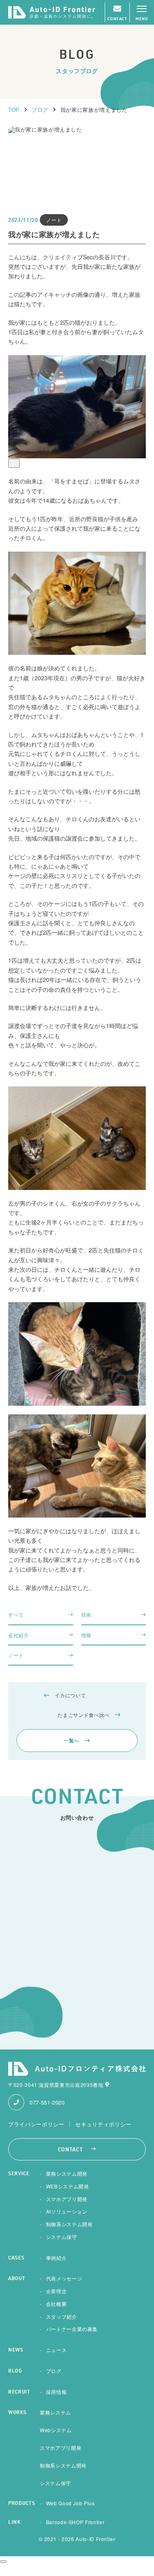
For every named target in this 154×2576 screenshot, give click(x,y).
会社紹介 (19, 1635)
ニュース (56, 2350)
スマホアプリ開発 (67, 2199)
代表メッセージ (64, 2278)
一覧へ (71, 1740)
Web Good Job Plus (70, 2503)
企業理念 (56, 2291)
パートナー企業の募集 (72, 2329)
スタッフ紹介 (62, 2316)
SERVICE (19, 2174)
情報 (86, 1635)
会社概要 (56, 2304)
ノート (16, 1655)
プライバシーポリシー (36, 2124)
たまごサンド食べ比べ (84, 1715)
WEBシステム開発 (68, 2186)
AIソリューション (67, 2211)
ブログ (40, 110)
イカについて (70, 1695)
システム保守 (62, 2237)
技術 (86, 1614)
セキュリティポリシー (103, 2124)
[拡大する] (14, 463)
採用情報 (56, 2392)
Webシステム (56, 2430)
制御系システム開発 (69, 2224)
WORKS (17, 2413)
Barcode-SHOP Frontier (75, 2522)
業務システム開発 (67, 2173)
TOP (14, 110)
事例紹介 (56, 2258)
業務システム (55, 2412)
